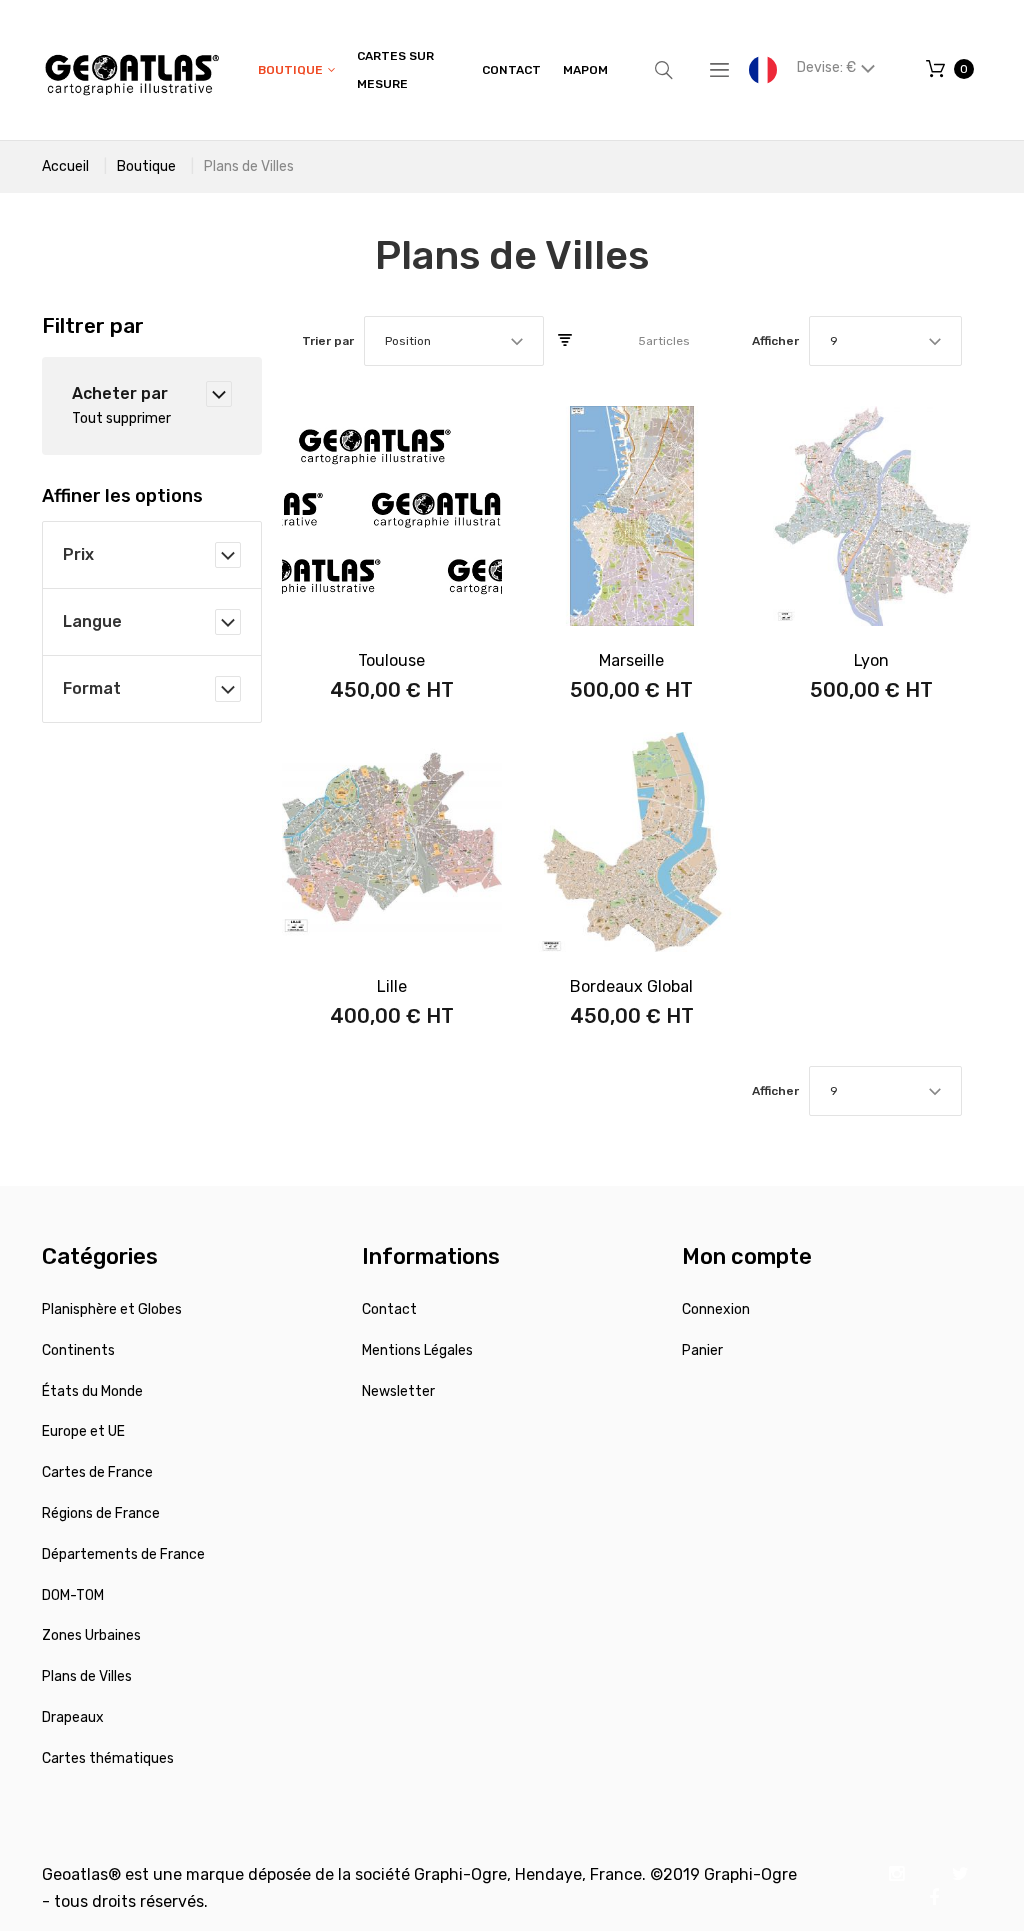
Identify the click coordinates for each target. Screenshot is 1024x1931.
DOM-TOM (73, 1595)
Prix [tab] (78, 554)
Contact (389, 1309)
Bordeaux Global (631, 986)
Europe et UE (83, 1431)
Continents (78, 1350)
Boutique (146, 166)
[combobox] (454, 341)
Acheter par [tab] (120, 393)
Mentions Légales (417, 1350)
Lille (392, 986)
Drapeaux (73, 1717)
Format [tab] (92, 688)
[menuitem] (296, 70)
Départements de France (123, 1554)
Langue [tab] (92, 621)
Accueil (65, 166)
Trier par (328, 341)
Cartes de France (97, 1472)
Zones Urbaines (91, 1635)
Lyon (871, 660)
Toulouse (391, 660)
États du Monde (92, 1391)
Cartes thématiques (108, 1758)
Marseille (631, 660)
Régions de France (101, 1513)
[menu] (433, 70)
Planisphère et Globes (112, 1309)
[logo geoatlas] (132, 70)
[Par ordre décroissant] (565, 341)
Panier (702, 1350)
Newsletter (398, 1391)
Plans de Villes (87, 1676)
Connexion (716, 1309)
